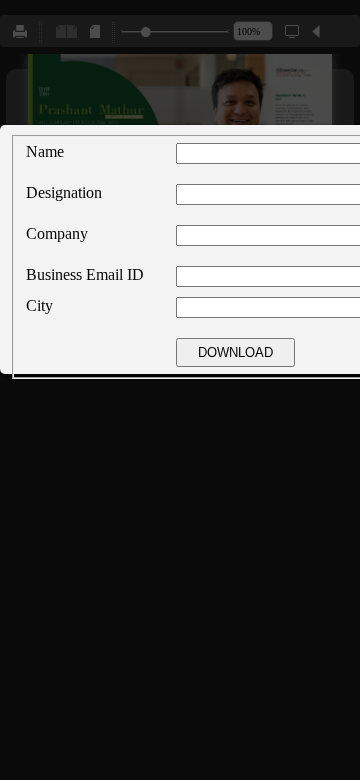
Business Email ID (85, 274)
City (39, 305)
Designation (64, 192)
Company (57, 233)
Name (45, 151)
